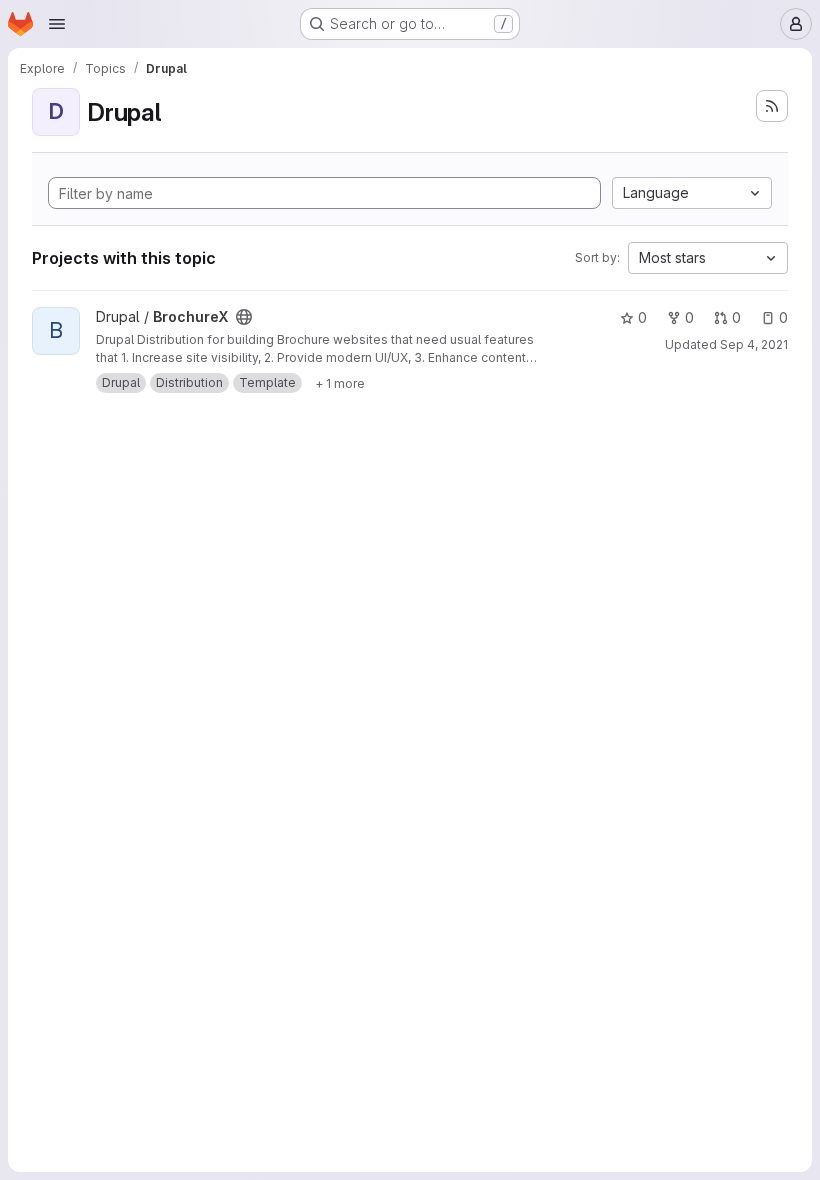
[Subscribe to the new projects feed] (772, 106)
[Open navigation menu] (57, 24)
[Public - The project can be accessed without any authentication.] (244, 317)
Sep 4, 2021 (754, 344)
